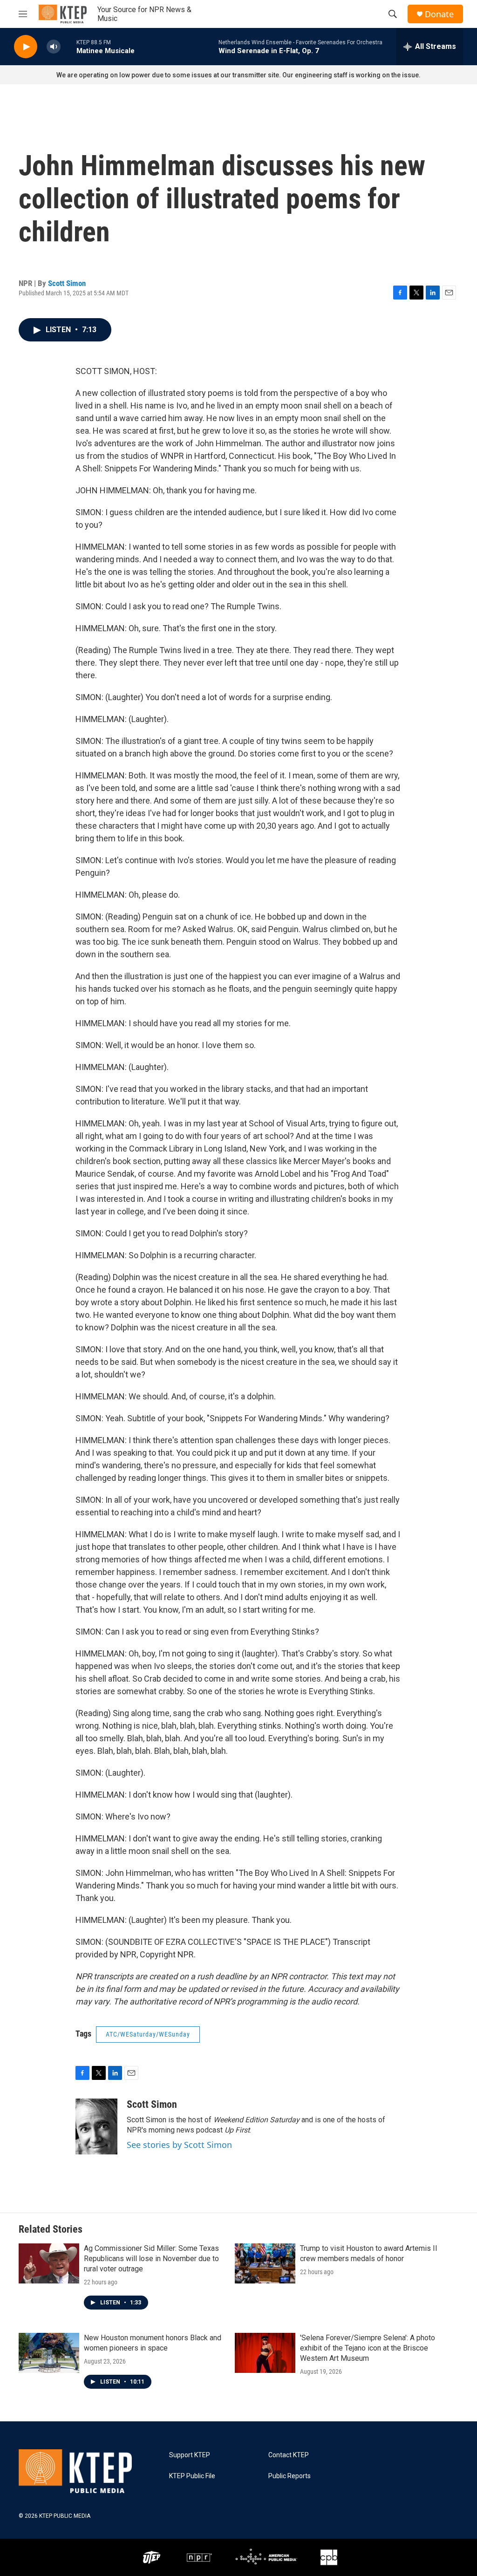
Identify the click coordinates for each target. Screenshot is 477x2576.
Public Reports (290, 2476)
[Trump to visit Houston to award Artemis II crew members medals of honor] (265, 2263)
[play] (26, 47)
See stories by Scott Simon (179, 2145)
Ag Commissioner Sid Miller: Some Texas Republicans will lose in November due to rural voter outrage (151, 2259)
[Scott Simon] (96, 2126)
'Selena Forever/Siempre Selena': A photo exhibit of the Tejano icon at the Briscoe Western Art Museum (368, 2348)
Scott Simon (67, 283)
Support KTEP (190, 2455)
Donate (439, 14)
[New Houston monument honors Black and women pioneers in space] (49, 2353)
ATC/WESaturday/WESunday (148, 2034)
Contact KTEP (289, 2455)
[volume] (54, 47)
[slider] (68, 46)
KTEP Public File (192, 2476)
